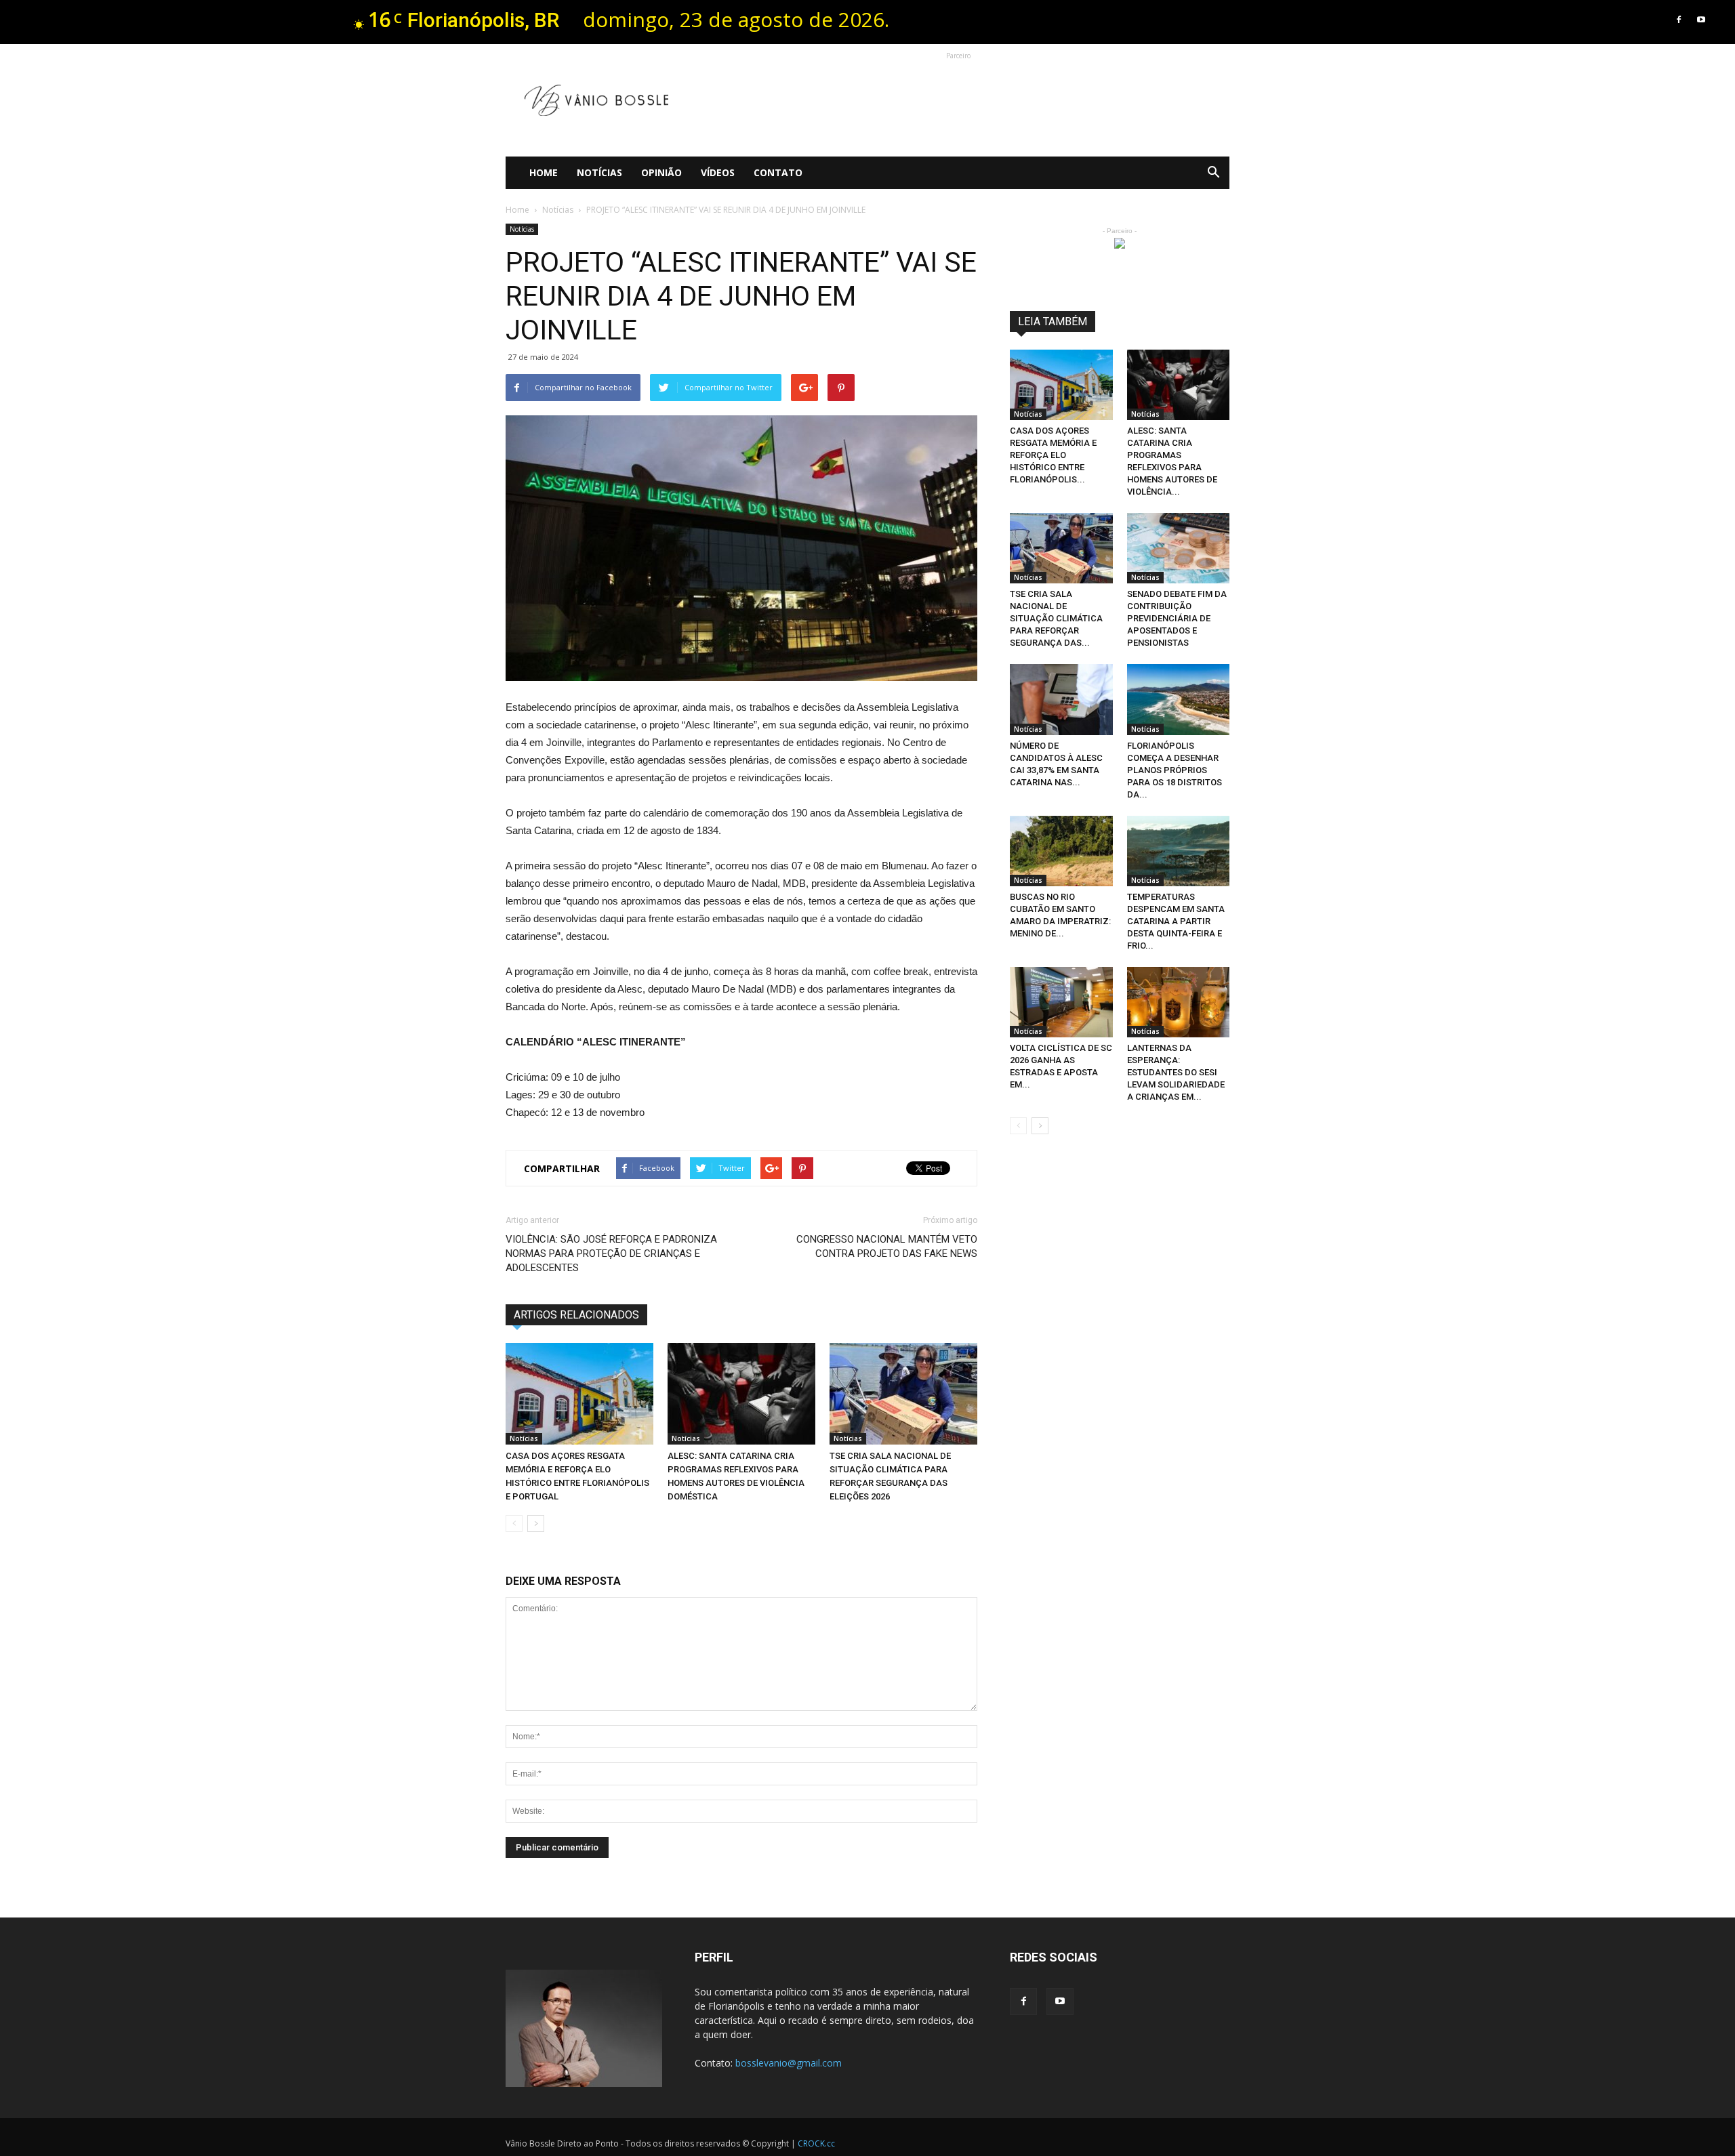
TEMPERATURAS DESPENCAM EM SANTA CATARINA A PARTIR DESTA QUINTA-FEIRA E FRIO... (1176, 921)
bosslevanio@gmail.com (789, 2063)
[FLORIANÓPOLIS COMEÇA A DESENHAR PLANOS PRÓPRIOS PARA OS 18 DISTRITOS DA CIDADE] (1179, 699)
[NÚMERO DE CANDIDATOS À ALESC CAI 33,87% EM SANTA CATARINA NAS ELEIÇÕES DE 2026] (1061, 699)
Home (544, 172)
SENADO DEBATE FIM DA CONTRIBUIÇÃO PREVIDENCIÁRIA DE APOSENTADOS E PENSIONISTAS (1177, 618)
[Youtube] (1701, 20)
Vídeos (718, 172)
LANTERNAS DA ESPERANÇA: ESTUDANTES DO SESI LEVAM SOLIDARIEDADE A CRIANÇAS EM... (1176, 1072)
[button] (1213, 173)
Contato (778, 172)
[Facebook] (1679, 20)
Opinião (661, 172)
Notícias (599, 172)
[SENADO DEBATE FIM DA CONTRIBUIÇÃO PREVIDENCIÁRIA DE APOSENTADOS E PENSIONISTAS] (1179, 548)
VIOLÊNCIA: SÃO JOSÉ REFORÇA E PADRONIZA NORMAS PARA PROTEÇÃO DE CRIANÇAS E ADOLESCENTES (611, 1253)
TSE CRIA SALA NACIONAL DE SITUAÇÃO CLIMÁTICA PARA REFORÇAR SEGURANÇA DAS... (1056, 618)
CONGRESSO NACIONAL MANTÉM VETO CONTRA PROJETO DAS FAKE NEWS (887, 1246)
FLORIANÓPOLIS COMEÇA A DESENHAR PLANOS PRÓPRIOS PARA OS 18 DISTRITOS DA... (1175, 770)
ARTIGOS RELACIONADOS (576, 1315)
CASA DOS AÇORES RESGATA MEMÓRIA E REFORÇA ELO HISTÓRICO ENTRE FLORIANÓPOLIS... (1053, 455)
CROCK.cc (816, 2143)
